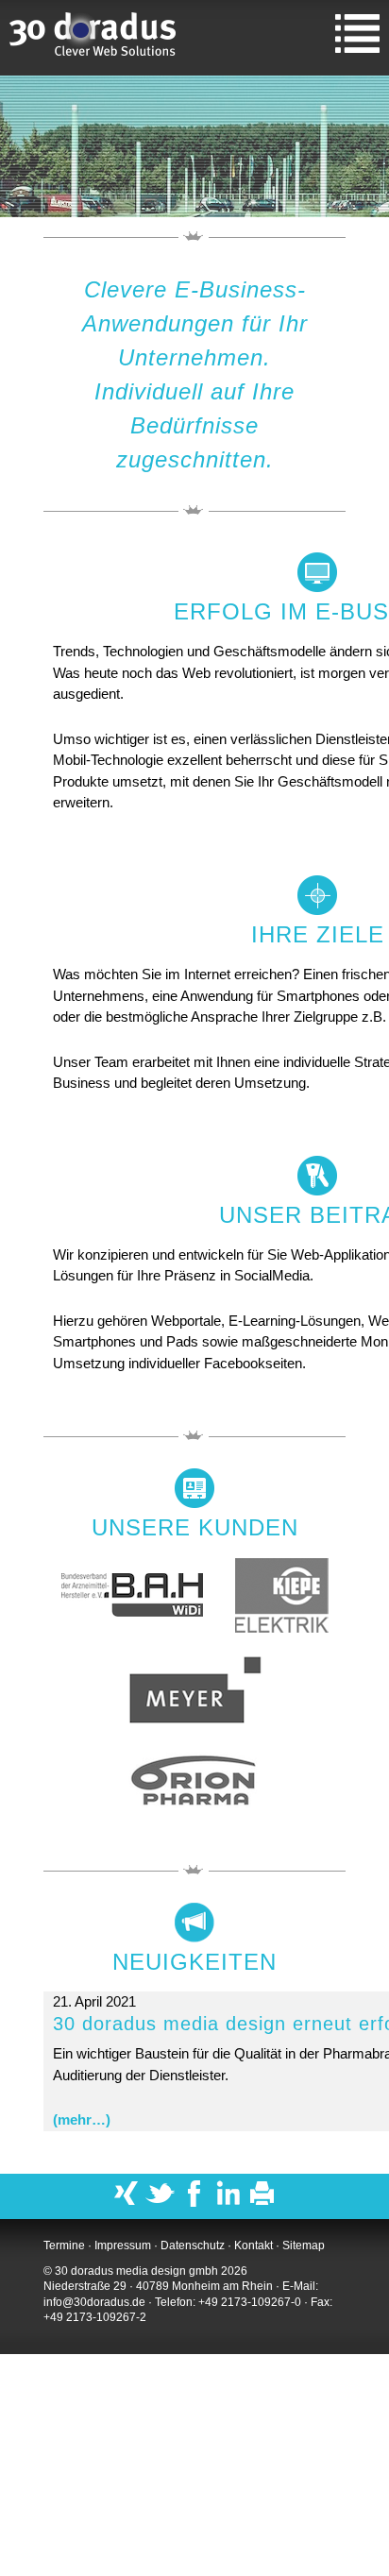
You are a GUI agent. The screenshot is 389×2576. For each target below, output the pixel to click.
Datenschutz (193, 2246)
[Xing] (127, 2203)
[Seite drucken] (262, 2203)
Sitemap (304, 2246)
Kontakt (254, 2246)
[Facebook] (194, 2203)
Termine (64, 2246)
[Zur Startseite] (94, 38)
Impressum (123, 2246)
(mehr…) (82, 2119)
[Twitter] (161, 2203)
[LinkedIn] (228, 2203)
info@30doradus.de (94, 2302)
